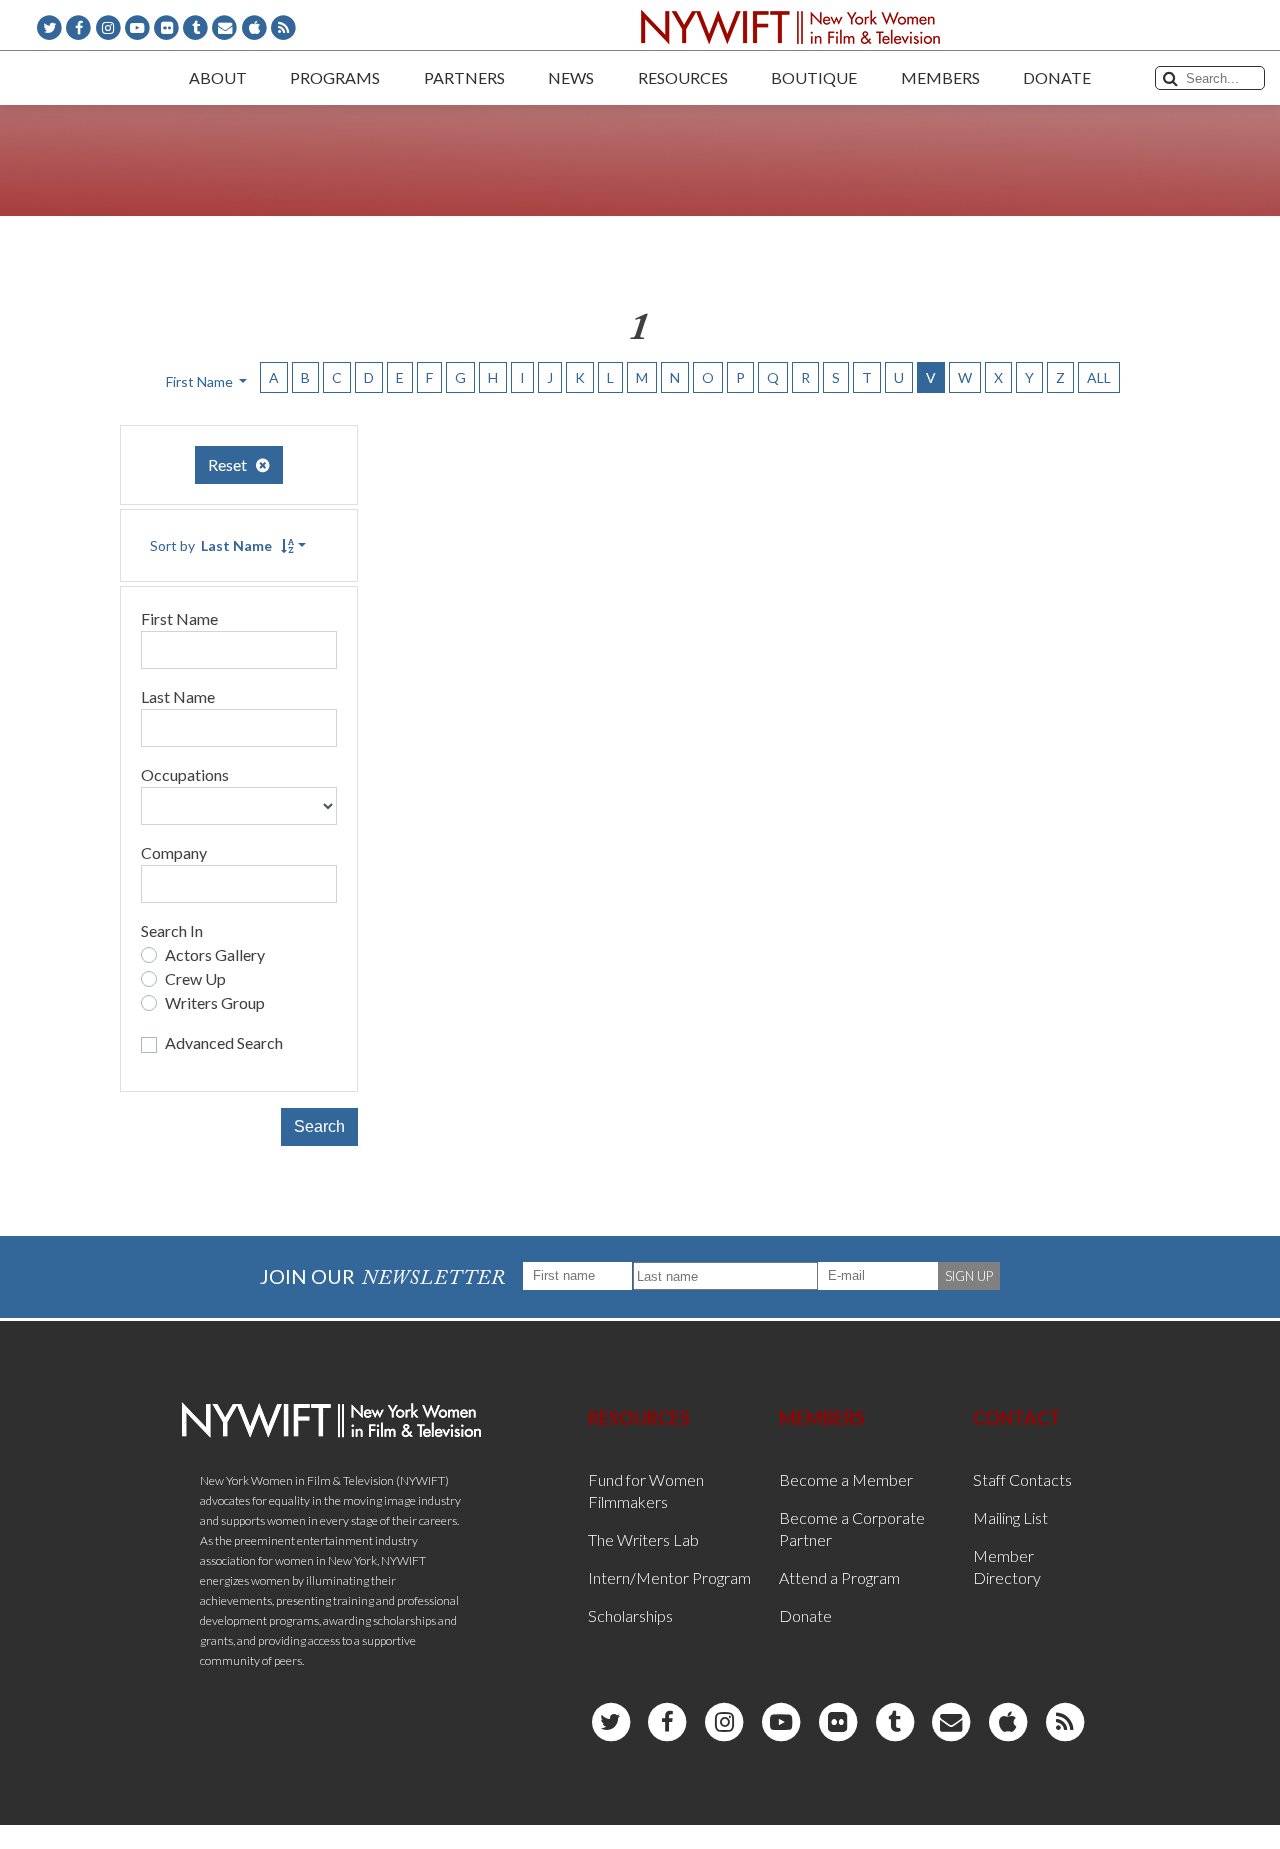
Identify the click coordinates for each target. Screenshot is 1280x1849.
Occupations (185, 774)
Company (174, 852)
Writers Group (215, 1002)
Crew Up (195, 978)
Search (319, 1126)
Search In (172, 930)
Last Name (178, 696)
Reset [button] (232, 464)
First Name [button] (201, 381)
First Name (179, 618)
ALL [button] (1099, 377)
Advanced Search (224, 1042)
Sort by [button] (211, 545)
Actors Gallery (215, 954)
